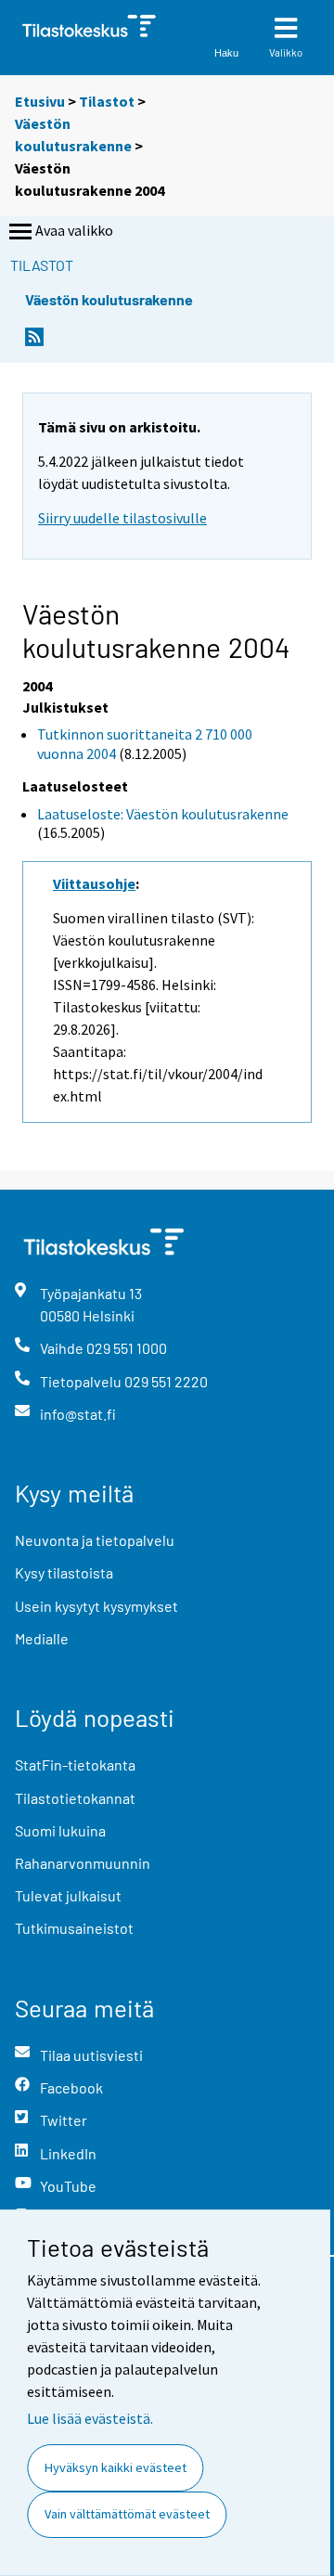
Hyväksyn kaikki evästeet (116, 2467)
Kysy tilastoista (64, 1572)
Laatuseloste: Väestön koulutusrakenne (163, 814)
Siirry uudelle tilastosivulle (122, 518)
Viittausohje (94, 883)
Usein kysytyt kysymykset (96, 1606)
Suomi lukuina (60, 1830)
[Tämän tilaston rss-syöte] (34, 342)
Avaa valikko (74, 230)
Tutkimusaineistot (74, 1928)
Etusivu (40, 101)
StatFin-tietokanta (75, 1765)
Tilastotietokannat (75, 1798)
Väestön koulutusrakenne (109, 299)
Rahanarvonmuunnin (83, 1863)
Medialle (42, 1638)
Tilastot (107, 101)
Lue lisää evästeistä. (90, 2418)
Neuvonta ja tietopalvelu (95, 1540)
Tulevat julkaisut (68, 1895)
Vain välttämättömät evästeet (127, 2514)
